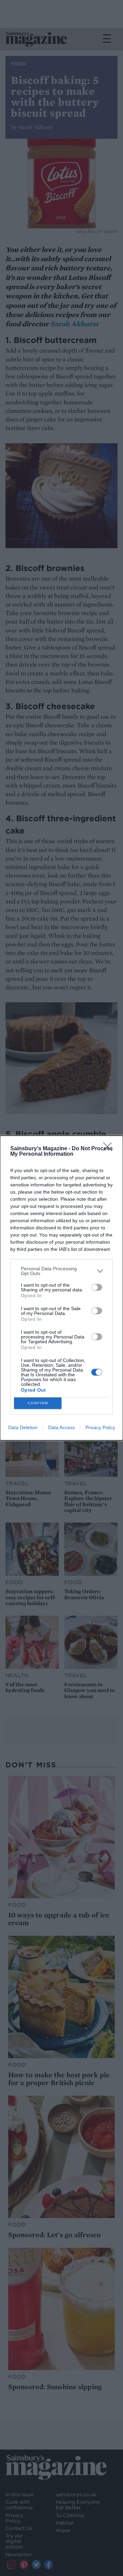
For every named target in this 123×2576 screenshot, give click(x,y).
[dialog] (61, 1288)
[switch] (97, 1287)
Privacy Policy (100, 1427)
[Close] (110, 1149)
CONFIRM (38, 1403)
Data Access (61, 1427)
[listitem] (61, 1271)
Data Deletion (23, 1427)
